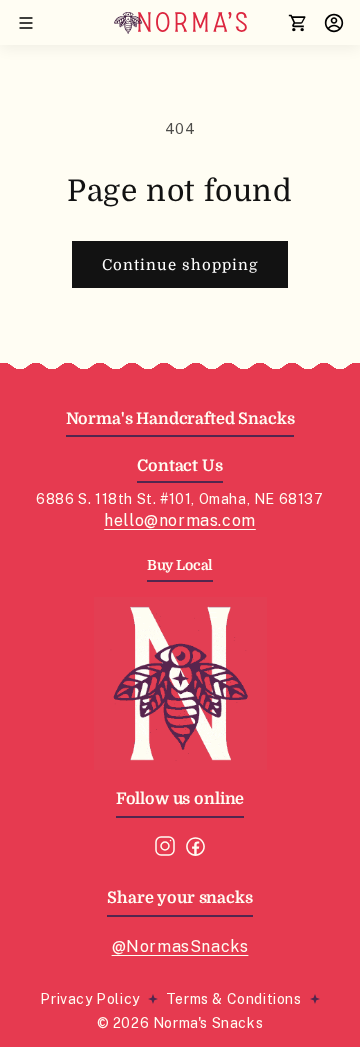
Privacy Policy (89, 999)
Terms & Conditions (234, 999)
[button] (26, 23)
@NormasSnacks (180, 946)
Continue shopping (180, 265)
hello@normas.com (180, 520)
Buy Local (180, 565)
